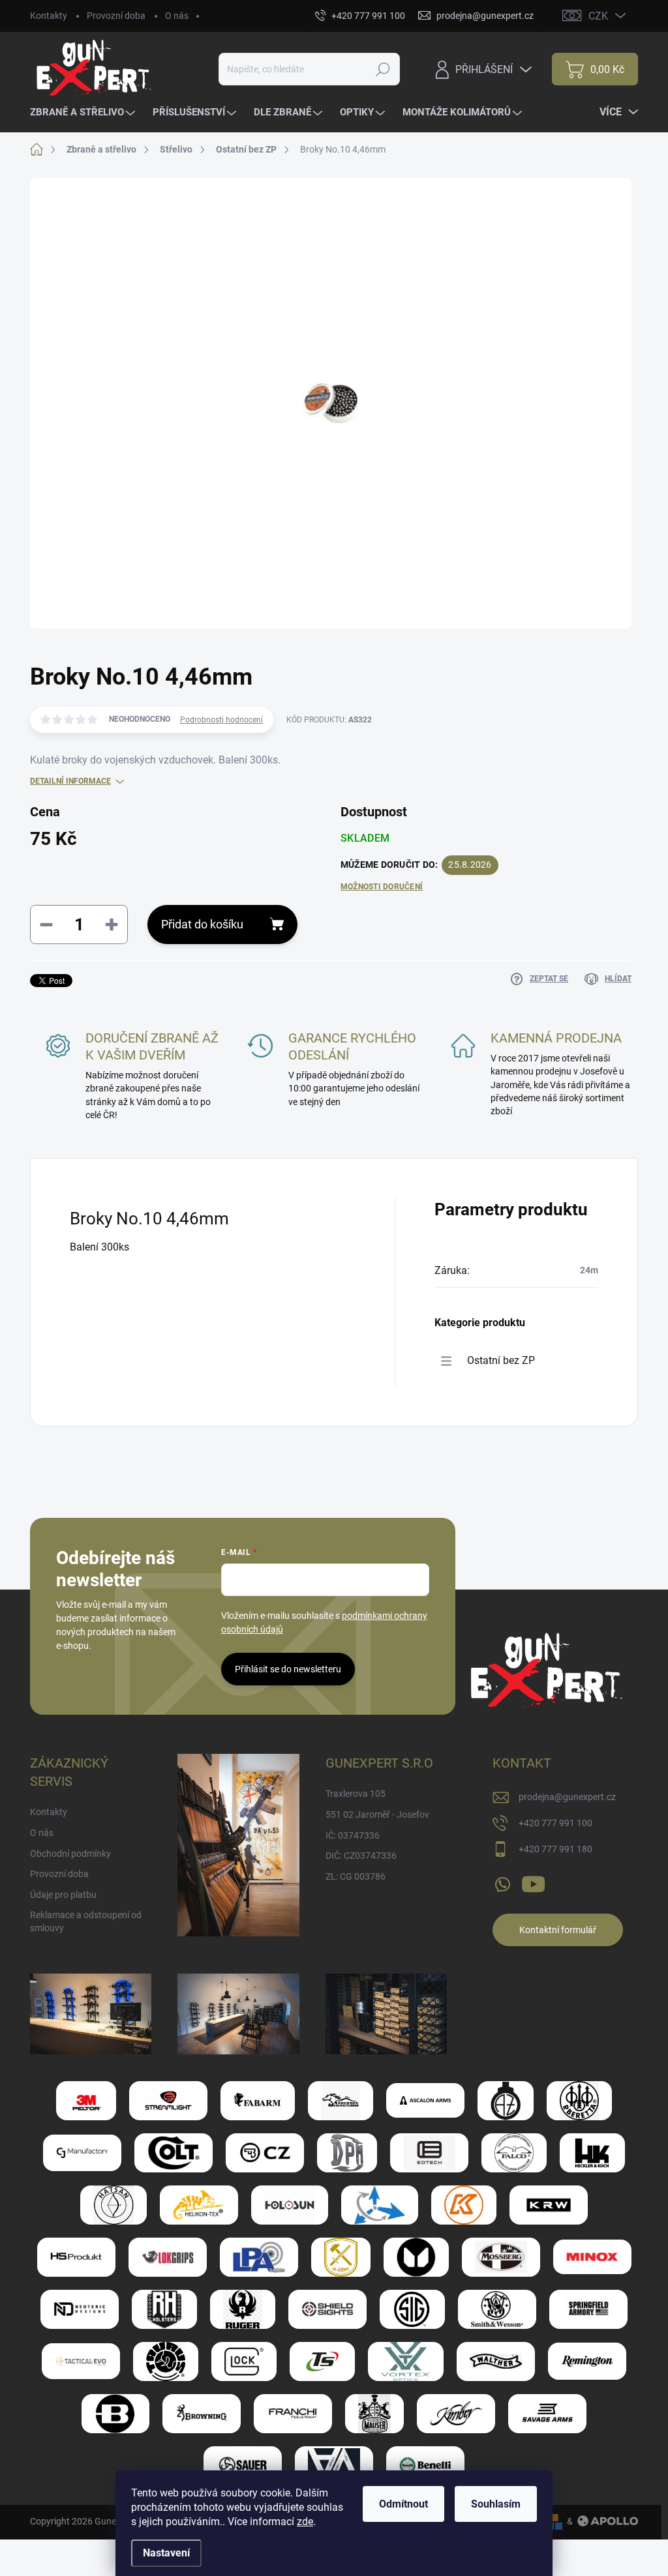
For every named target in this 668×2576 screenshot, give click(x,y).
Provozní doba (116, 16)
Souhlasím (496, 2504)
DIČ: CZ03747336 (361, 1856)
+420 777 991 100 (555, 1823)
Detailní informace (70, 781)
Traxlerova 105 (356, 1794)
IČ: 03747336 (353, 1835)
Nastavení (166, 2553)
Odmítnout (403, 2504)
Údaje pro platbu (63, 1895)
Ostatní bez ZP (501, 1360)
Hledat (383, 69)
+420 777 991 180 (555, 1849)
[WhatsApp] (502, 1882)
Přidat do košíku (202, 924)
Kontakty (49, 16)
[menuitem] (84, 112)
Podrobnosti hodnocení (221, 720)
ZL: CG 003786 (356, 1876)
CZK (598, 16)
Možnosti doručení (382, 887)
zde (305, 2522)
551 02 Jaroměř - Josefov (377, 1814)
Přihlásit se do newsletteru (288, 1669)
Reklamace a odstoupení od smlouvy (86, 1921)
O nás (177, 16)
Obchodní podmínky (70, 1854)
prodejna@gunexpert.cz (567, 1797)
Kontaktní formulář (558, 1930)
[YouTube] (533, 1882)
